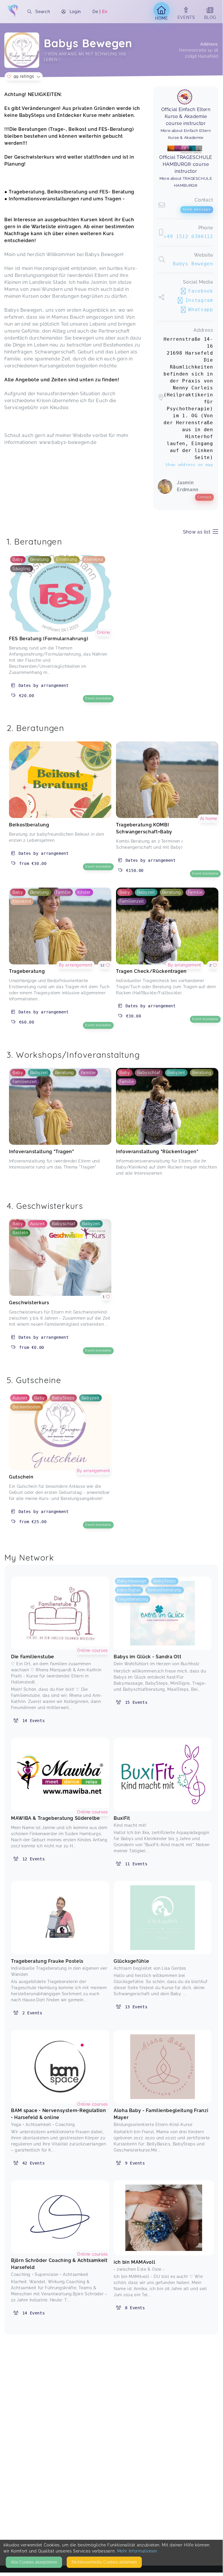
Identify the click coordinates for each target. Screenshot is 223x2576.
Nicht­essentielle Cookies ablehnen (104, 2562)
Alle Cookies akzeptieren (34, 2562)
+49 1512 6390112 (188, 236)
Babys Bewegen (193, 264)
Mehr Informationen (137, 2551)
